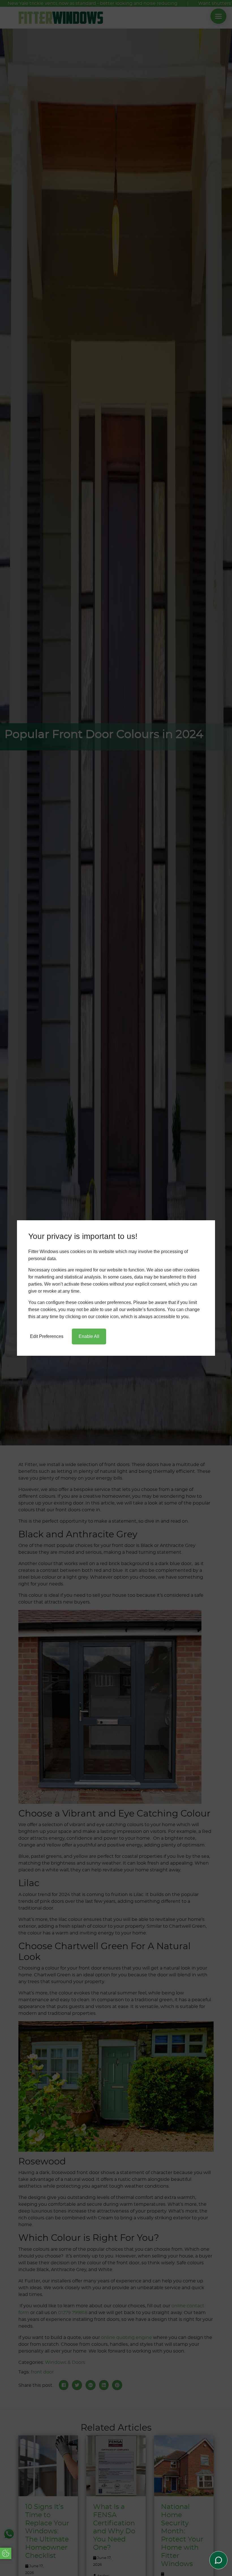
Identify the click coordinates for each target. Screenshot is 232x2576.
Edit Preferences (47, 1336)
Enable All (89, 1336)
